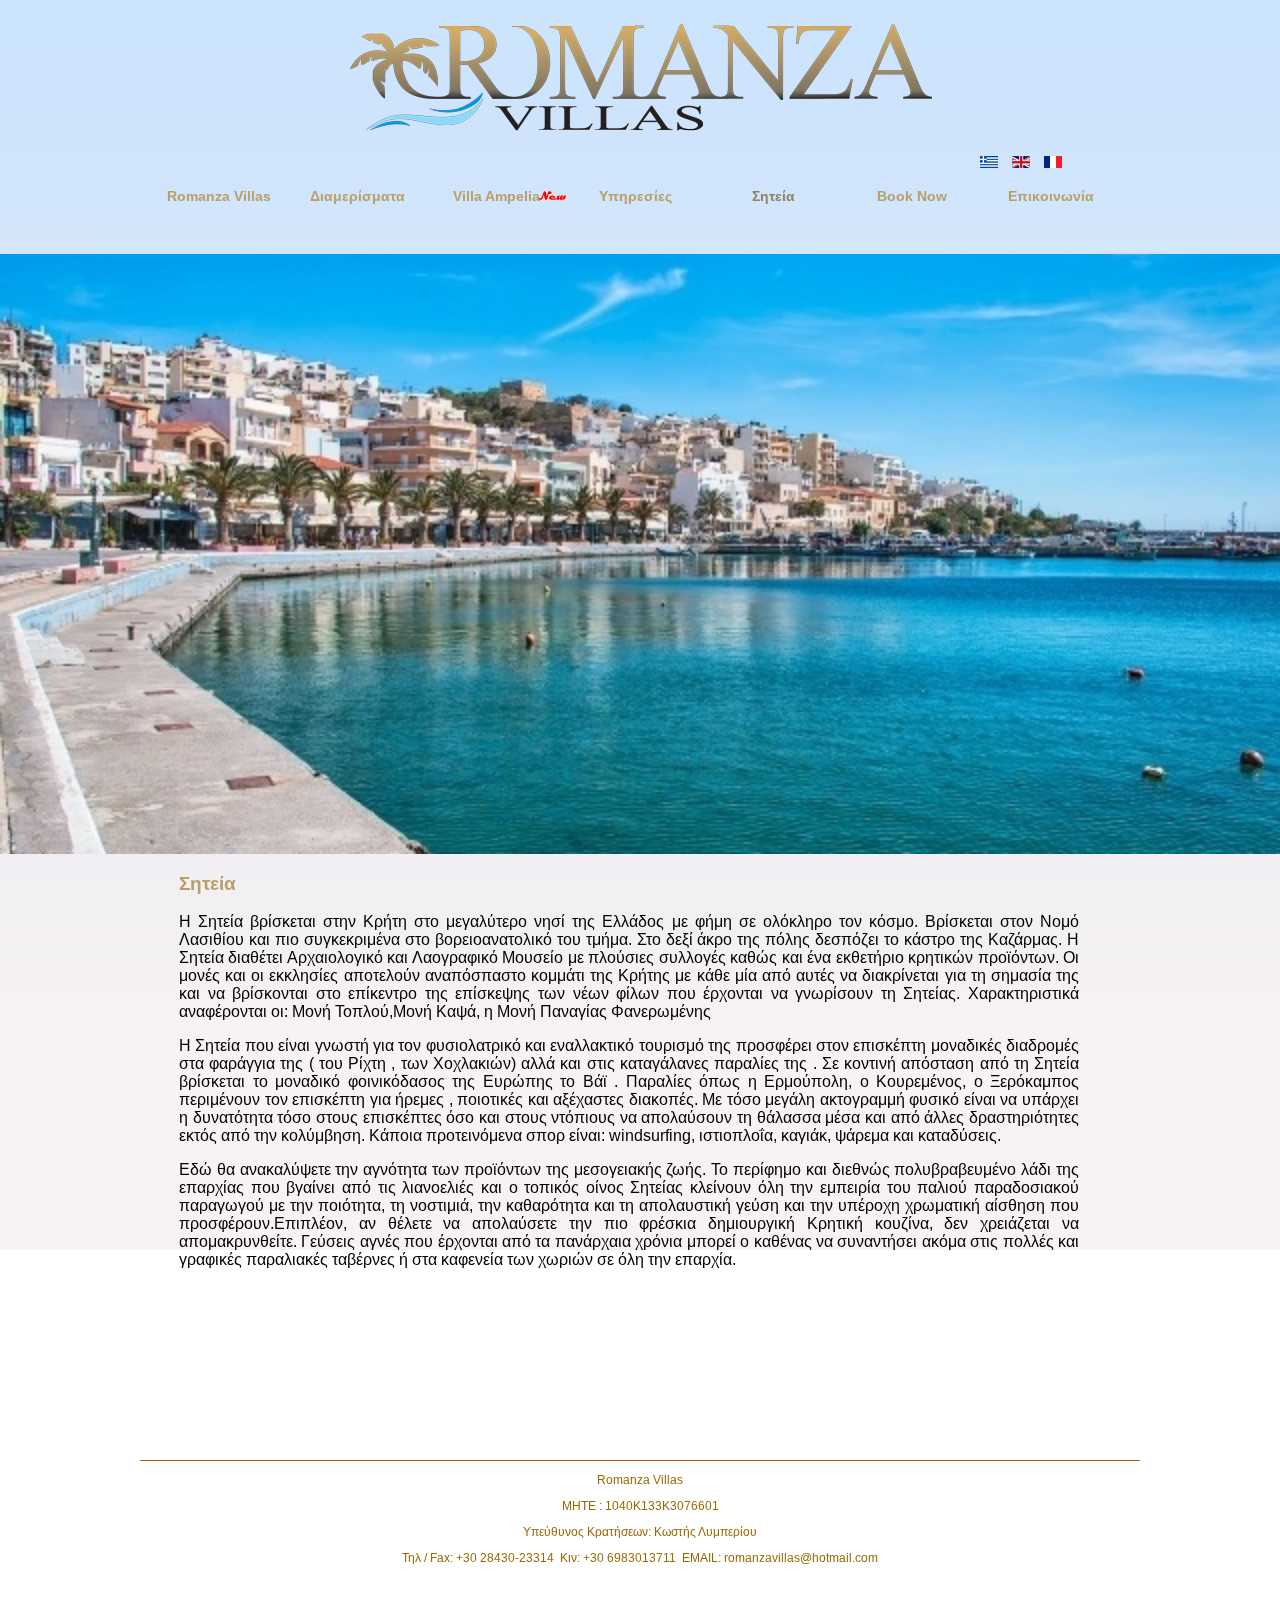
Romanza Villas (219, 196)
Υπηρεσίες (635, 196)
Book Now (912, 196)
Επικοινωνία (1051, 196)
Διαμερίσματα (357, 196)
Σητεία (773, 196)
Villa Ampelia (496, 196)
